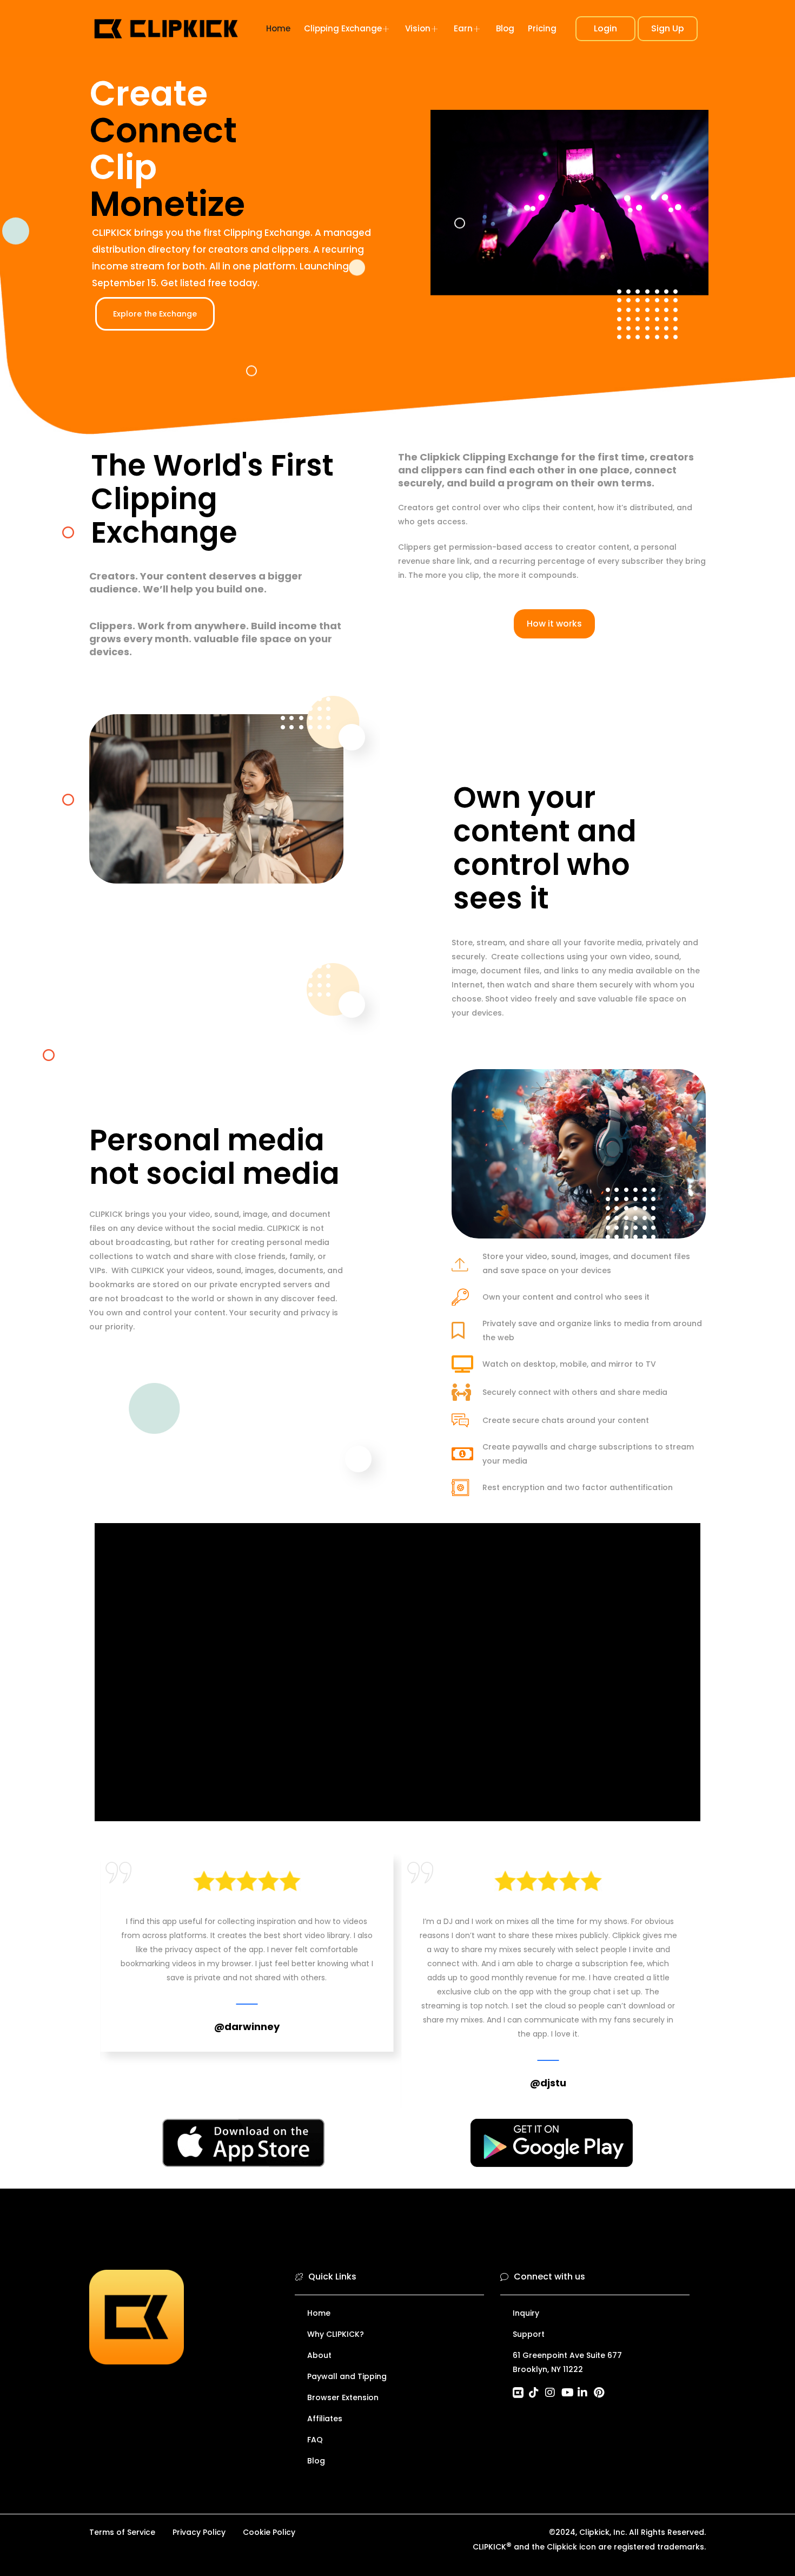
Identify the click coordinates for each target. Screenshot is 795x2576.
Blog (505, 28)
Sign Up (668, 28)
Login (605, 28)
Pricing (542, 28)
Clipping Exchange (343, 28)
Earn (463, 28)
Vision (418, 28)
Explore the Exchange (155, 314)
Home (278, 28)
